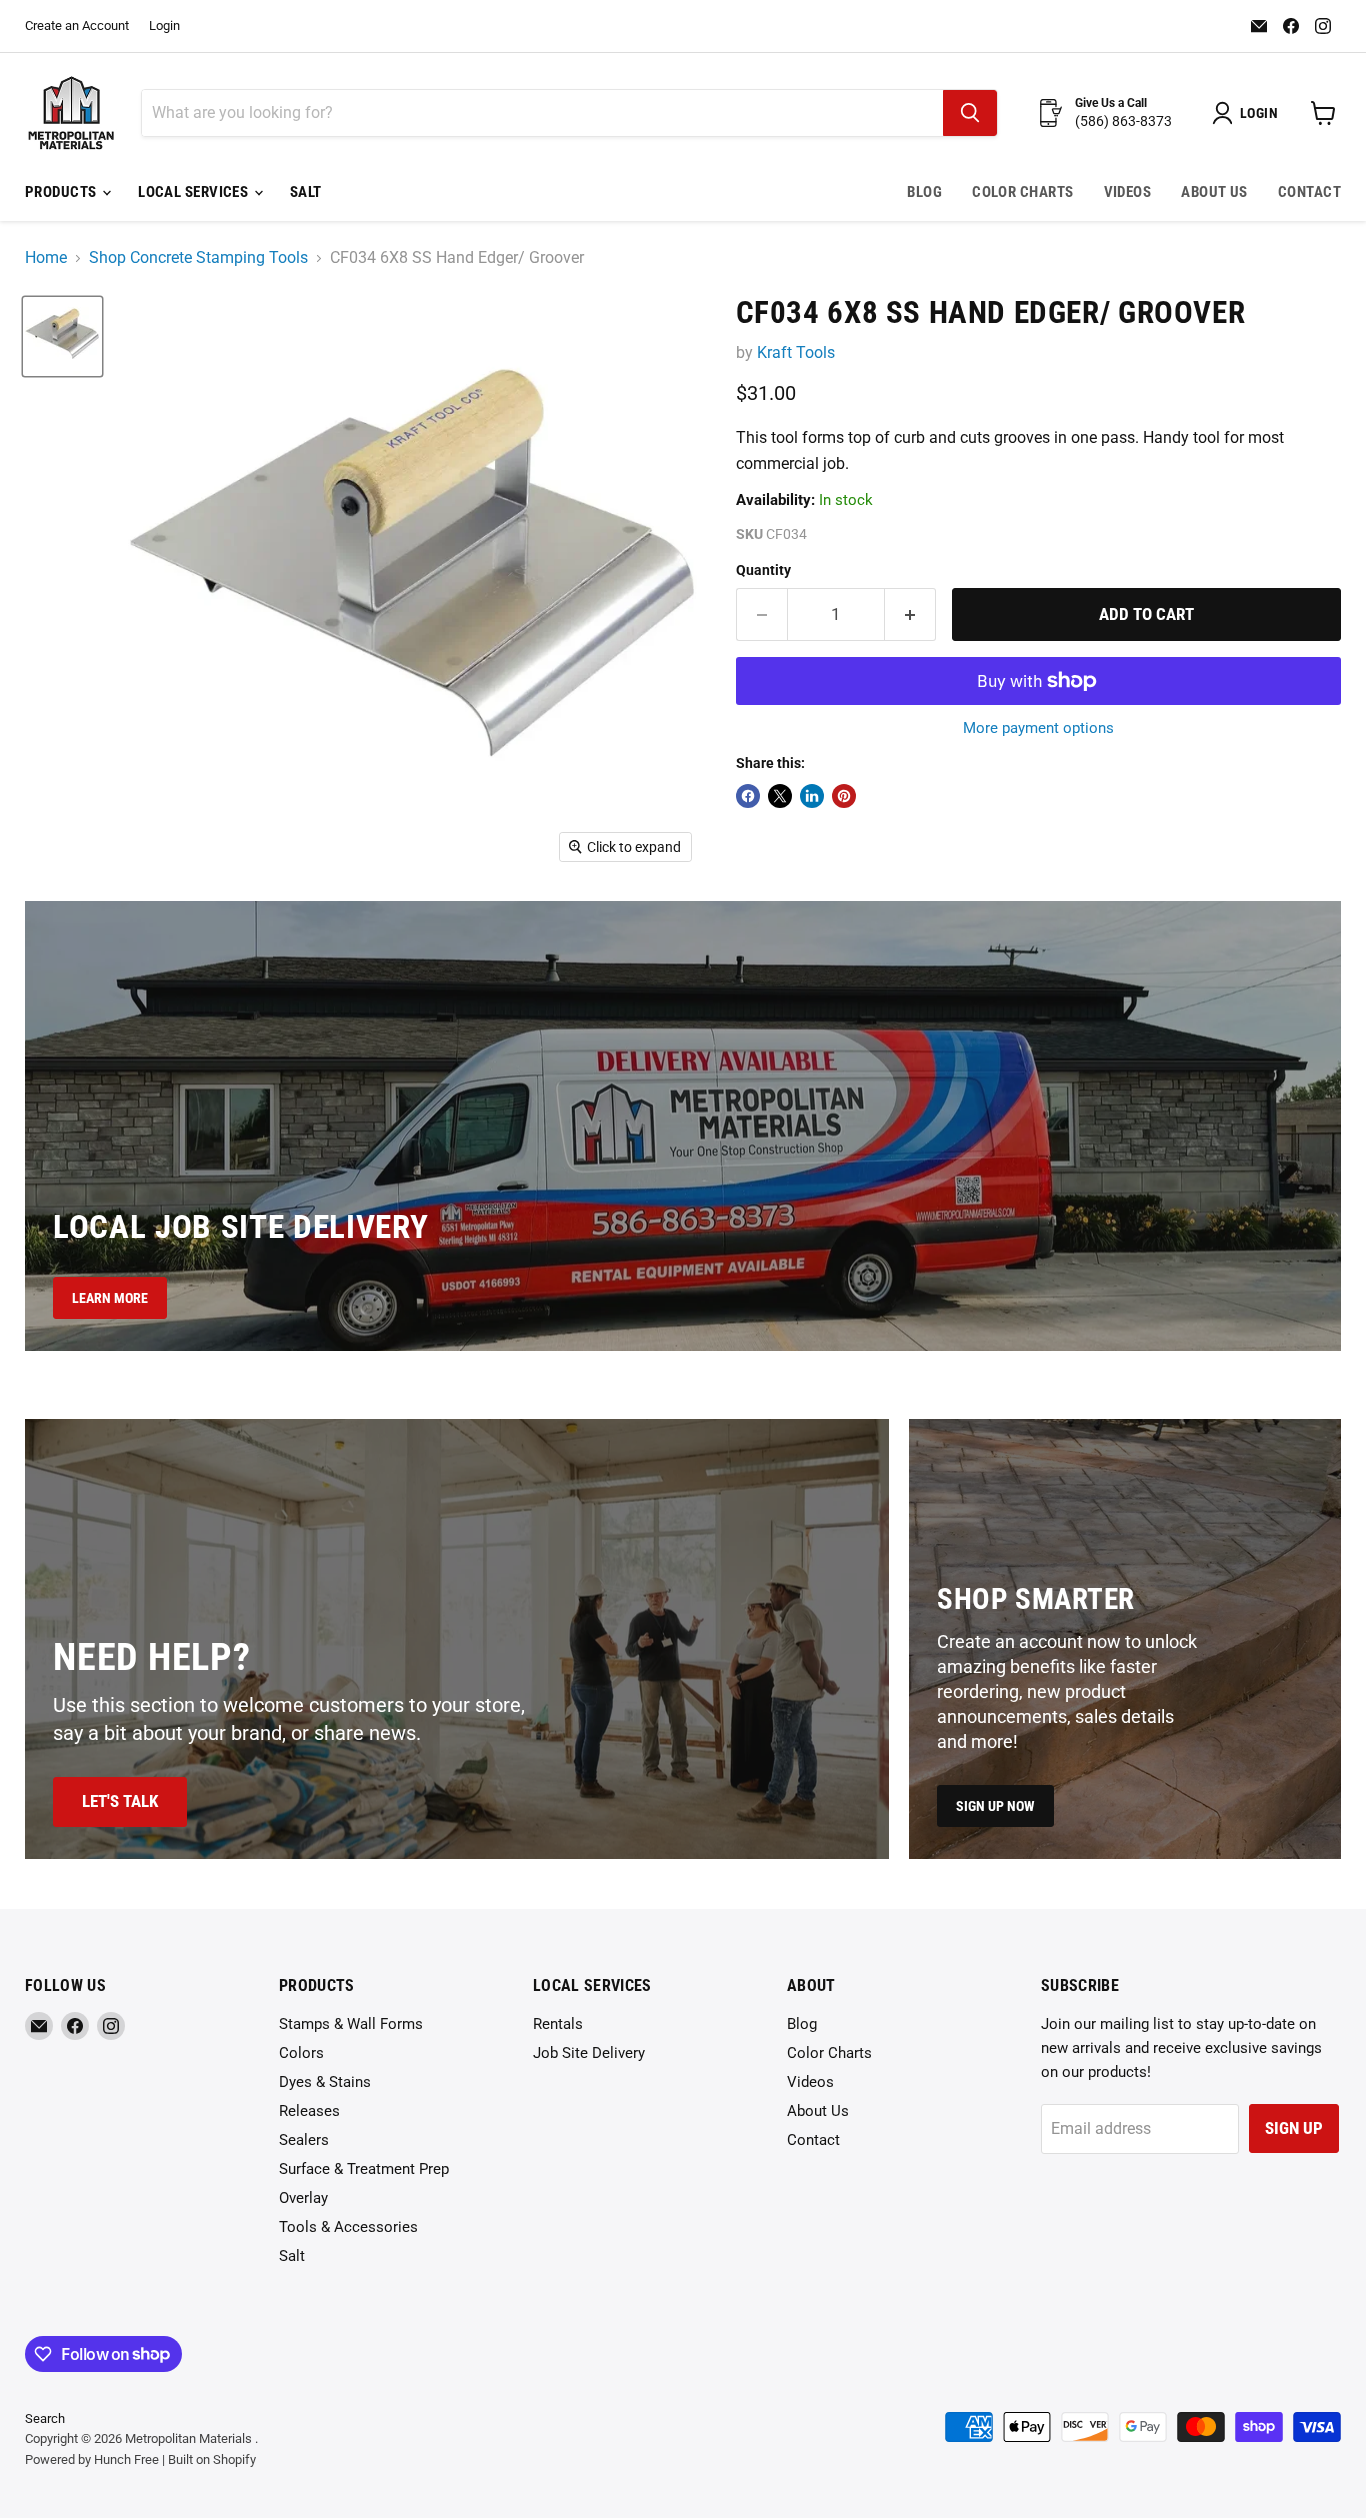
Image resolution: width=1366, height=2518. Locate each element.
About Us (1214, 192)
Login (164, 26)
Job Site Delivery (589, 2053)
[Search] (970, 113)
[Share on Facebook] (748, 796)
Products (62, 192)
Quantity (763, 570)
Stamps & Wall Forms (351, 2024)
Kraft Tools (796, 352)
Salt (306, 192)
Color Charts (1022, 192)
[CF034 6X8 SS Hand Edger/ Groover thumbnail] (62, 336)
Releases (309, 2111)
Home (46, 258)
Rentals (558, 2024)
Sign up (1294, 2128)
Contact (1309, 192)
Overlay (303, 2198)
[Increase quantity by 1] (910, 615)
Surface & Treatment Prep (364, 2169)
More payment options (1038, 728)
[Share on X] (780, 796)
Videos (1128, 192)
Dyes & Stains (325, 2082)
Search (45, 2418)
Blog (924, 192)
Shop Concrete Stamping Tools (198, 258)
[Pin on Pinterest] (844, 796)
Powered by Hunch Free (92, 2459)
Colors (301, 2053)
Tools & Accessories (348, 2227)
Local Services (195, 192)
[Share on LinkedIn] (812, 796)
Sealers (304, 2140)
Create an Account (77, 26)
